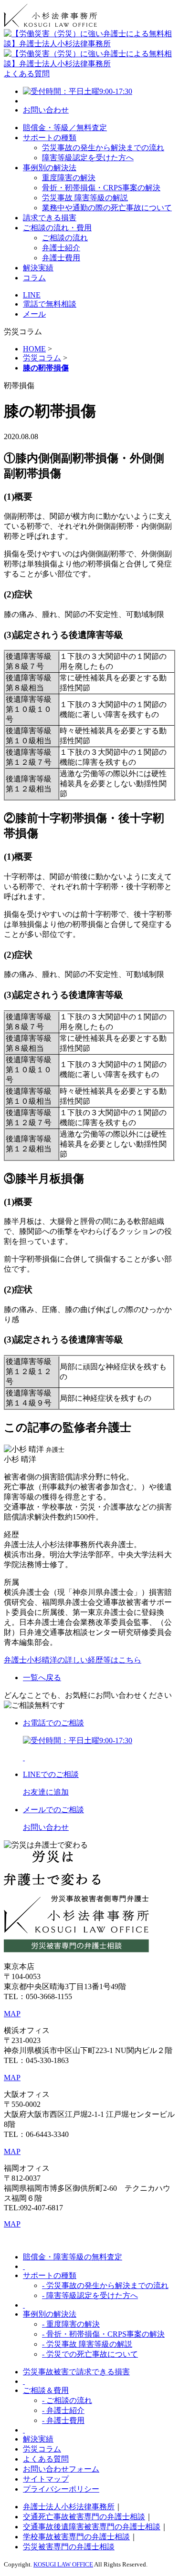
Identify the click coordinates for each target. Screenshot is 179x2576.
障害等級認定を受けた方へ (88, 158)
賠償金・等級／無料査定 (65, 128)
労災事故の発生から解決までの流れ (103, 148)
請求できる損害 (50, 218)
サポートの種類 (50, 138)
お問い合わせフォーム (61, 2469)
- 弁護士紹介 (63, 2410)
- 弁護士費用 (63, 2420)
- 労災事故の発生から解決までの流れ (105, 2285)
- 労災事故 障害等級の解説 (87, 2344)
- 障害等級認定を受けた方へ (90, 2295)
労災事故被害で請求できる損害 (76, 2372)
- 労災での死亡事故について (90, 2354)
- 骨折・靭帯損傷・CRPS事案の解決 (103, 2334)
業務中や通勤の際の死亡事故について (107, 208)
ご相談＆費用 (46, 2390)
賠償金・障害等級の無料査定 (73, 2257)
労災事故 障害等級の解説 (85, 198)
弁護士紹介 (61, 248)
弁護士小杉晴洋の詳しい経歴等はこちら (73, 1660)
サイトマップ (46, 2479)
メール (34, 314)
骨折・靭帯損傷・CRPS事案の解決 (101, 188)
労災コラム (42, 2449)
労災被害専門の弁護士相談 (69, 2547)
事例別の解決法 (50, 168)
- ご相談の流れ (67, 2400)
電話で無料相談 (50, 304)
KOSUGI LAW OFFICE (63, 2564)
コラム (34, 278)
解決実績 (38, 268)
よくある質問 (27, 74)
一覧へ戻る (42, 1678)
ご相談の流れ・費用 (57, 228)
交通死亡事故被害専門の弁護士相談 (84, 2517)
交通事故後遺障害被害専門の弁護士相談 (92, 2527)
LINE (32, 295)
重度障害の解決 (69, 178)
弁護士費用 (61, 258)
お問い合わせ (46, 110)
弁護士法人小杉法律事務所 (69, 2507)
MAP (12, 2014)
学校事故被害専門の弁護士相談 (76, 2537)
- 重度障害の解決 (71, 2324)
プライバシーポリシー (61, 2489)
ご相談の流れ (65, 238)
